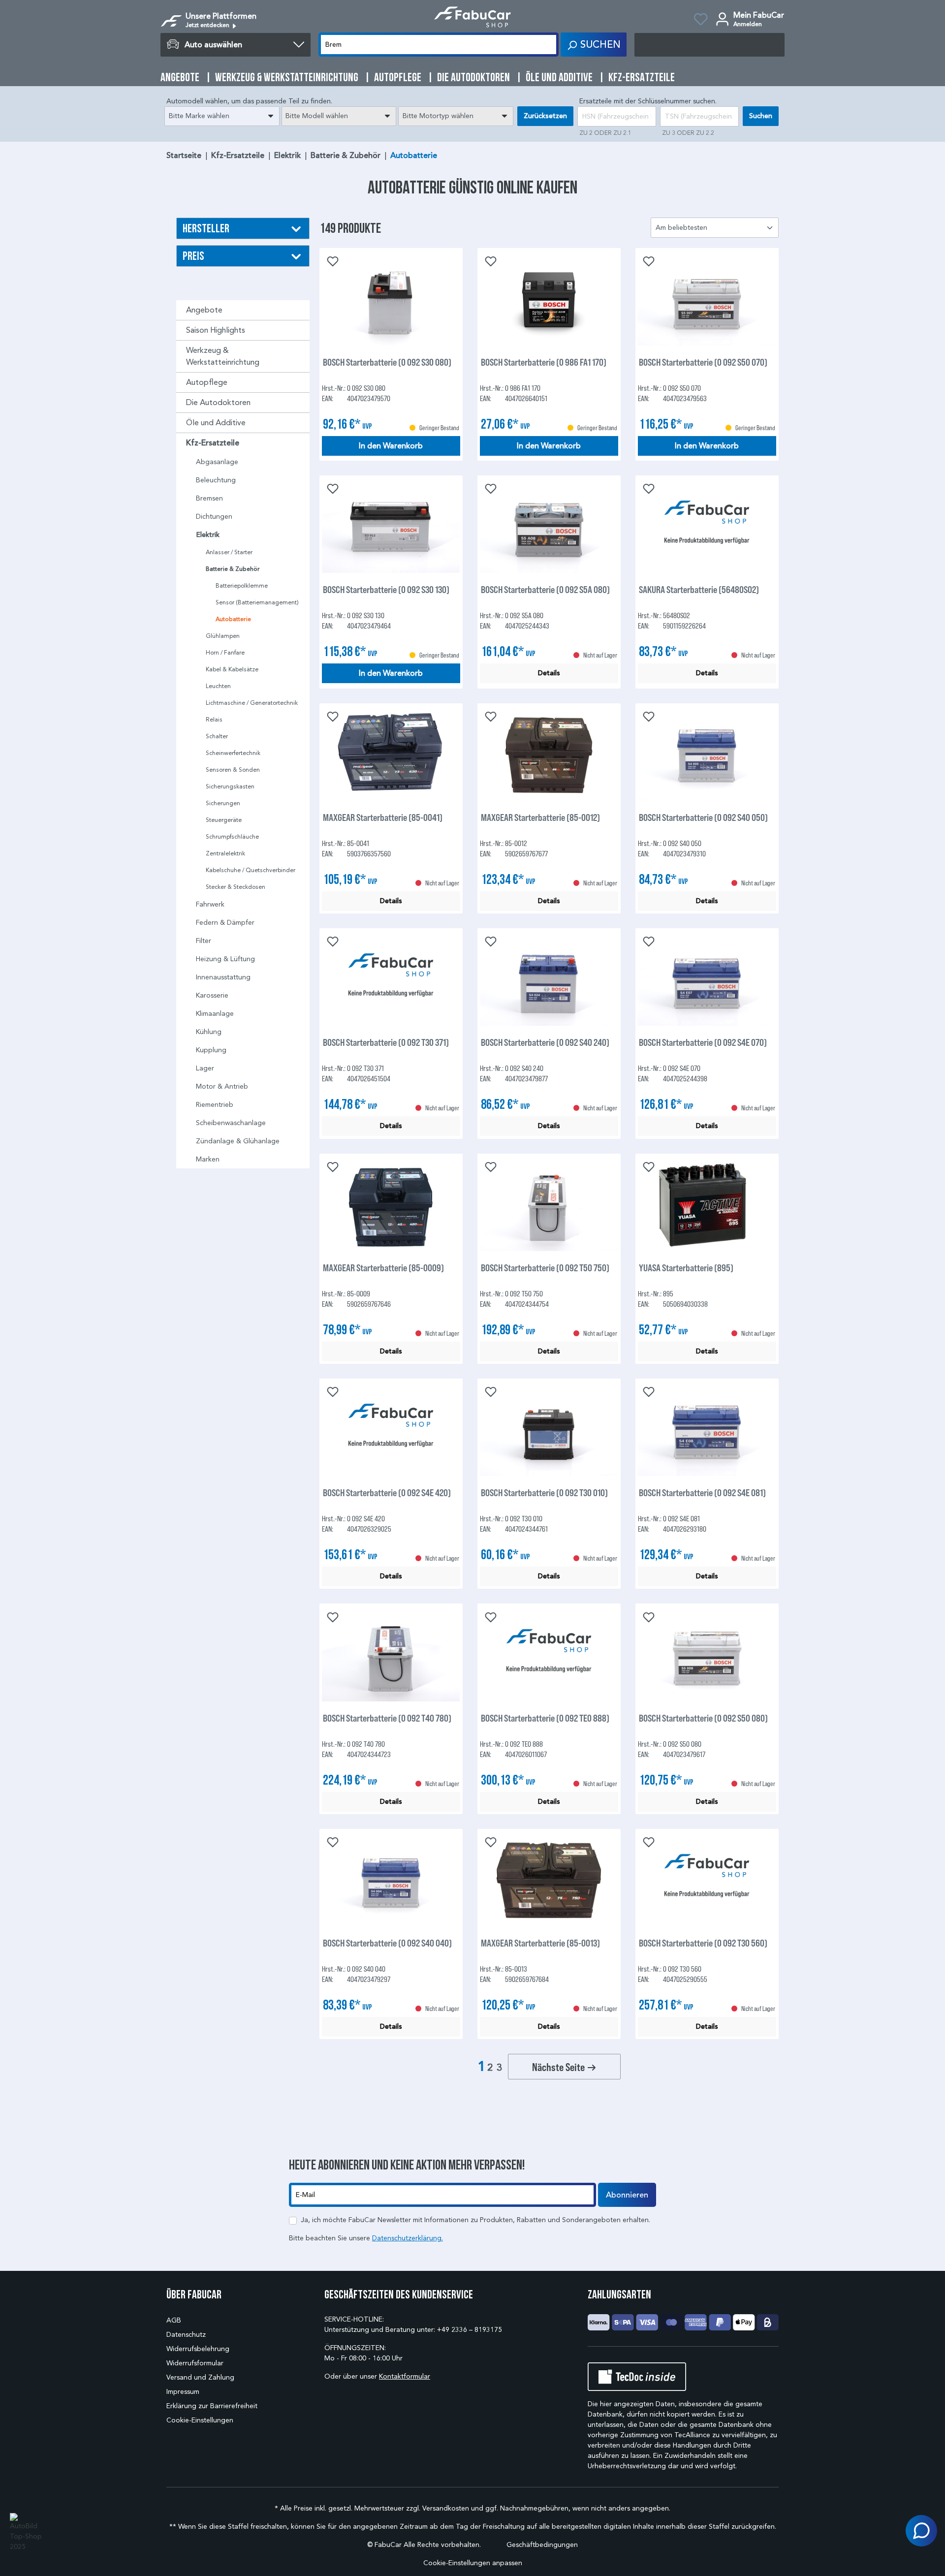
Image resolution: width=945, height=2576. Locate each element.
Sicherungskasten (230, 786)
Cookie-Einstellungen (200, 2420)
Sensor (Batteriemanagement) (257, 602)
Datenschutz (186, 2335)
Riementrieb (215, 1105)
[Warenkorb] (709, 45)
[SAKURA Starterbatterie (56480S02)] (707, 527)
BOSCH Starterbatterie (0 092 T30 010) (544, 1492)
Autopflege (207, 382)
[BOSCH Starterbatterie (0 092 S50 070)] (707, 300)
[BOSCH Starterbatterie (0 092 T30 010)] (549, 1430)
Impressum (183, 2392)
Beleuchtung (216, 480)
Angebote (204, 310)
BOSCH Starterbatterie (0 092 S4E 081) (702, 1492)
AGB (174, 2320)
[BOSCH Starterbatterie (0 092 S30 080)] (391, 300)
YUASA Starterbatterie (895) (686, 1268)
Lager (205, 1068)
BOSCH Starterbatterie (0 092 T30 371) (386, 1042)
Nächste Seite (559, 2067)
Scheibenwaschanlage (231, 1123)
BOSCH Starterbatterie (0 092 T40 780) (387, 1718)
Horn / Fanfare (225, 652)
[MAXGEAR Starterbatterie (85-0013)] (549, 1881)
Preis (193, 256)
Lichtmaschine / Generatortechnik (252, 703)
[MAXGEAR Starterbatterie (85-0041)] (391, 755)
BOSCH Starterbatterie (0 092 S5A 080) (545, 589)
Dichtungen (214, 517)
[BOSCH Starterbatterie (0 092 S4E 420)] (391, 1430)
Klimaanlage (215, 1014)
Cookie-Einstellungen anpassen (473, 2563)
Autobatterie (233, 619)
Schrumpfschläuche (232, 836)
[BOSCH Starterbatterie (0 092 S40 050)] (707, 755)
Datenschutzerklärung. (408, 2238)
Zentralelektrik (225, 853)
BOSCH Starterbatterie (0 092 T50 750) (545, 1268)
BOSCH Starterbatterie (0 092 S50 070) (703, 362)
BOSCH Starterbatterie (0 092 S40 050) (703, 817)
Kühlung (209, 1032)
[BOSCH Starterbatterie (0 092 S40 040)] (391, 1881)
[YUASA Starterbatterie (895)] (707, 1205)
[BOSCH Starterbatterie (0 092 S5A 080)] (549, 527)
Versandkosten (446, 2508)
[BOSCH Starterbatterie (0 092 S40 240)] (549, 980)
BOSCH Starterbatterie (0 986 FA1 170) (544, 362)
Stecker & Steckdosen (236, 887)
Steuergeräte (224, 820)
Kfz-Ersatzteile (213, 443)
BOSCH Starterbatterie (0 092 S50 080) (703, 1718)
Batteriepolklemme (242, 585)
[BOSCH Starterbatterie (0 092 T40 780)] (391, 1656)
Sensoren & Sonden (233, 770)
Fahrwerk (210, 904)
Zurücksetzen (545, 116)
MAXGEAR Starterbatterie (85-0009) (383, 1268)
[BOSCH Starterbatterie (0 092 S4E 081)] (707, 1430)
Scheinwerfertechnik (233, 753)
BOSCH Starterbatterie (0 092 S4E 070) (703, 1042)
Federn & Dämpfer (225, 923)
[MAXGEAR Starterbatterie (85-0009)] (391, 1205)
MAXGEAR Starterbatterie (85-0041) (383, 817)
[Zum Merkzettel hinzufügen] (332, 260)
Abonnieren (627, 2195)
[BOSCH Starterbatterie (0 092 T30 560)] (707, 1881)
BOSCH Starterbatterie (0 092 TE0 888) (545, 1718)
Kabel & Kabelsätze (232, 669)
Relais (214, 719)
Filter (204, 941)
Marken (208, 1159)
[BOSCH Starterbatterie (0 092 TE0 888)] (549, 1656)
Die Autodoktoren (218, 402)
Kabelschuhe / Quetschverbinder (251, 870)
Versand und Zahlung (200, 2377)
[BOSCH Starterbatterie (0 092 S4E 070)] (707, 980)
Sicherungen (223, 803)
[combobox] (222, 116)
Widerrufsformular (195, 2363)
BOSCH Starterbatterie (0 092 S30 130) (386, 589)
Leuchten (218, 686)
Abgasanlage (217, 462)
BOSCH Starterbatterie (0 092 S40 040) (387, 1943)
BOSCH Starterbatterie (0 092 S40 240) (545, 1042)
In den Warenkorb (391, 446)
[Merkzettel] (701, 21)
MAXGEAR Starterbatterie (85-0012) (540, 817)
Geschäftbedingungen (542, 2545)
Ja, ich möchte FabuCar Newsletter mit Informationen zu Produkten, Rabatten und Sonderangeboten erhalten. (475, 2220)
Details (549, 673)
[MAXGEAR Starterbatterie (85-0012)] (549, 755)
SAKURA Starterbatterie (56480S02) (699, 589)
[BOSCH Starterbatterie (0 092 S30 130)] (391, 527)
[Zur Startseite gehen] (472, 17)
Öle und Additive (216, 423)
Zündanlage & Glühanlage (238, 1141)
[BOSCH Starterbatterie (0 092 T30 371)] (391, 980)
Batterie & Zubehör (233, 569)
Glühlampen (223, 636)
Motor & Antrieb (222, 1086)
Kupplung (211, 1050)
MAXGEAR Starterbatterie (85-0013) (540, 1943)
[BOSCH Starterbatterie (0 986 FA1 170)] (549, 300)
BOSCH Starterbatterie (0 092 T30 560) (703, 1943)
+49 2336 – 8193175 (470, 2330)
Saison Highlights (216, 330)
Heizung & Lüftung (225, 959)
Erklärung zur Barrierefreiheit (212, 2406)
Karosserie (212, 995)
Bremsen (209, 498)
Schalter (217, 736)
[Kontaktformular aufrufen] (921, 2531)
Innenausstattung (223, 977)
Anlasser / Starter (229, 552)
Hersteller (206, 228)
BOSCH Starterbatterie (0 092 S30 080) (387, 362)
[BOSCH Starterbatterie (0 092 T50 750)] (549, 1205)
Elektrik (208, 535)
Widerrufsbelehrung (198, 2349)
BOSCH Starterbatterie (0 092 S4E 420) (387, 1492)
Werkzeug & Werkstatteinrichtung (223, 356)
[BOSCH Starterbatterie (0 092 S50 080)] (707, 1656)
